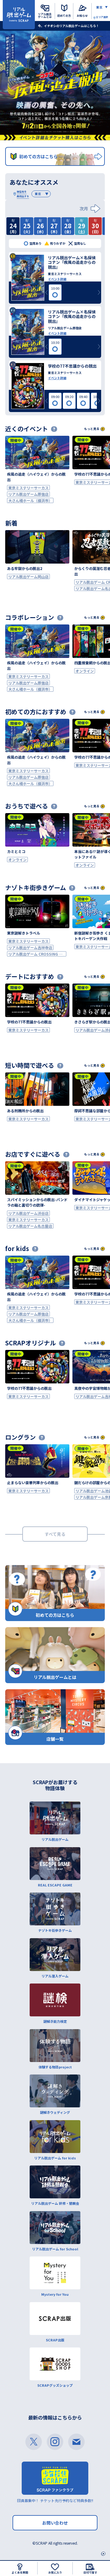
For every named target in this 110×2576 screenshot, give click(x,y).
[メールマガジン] (76, 2442)
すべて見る (55, 1534)
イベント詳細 (57, 279)
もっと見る (92, 429)
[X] (34, 2442)
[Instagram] (55, 2442)
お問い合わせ (55, 2523)
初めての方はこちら (38, 156)
